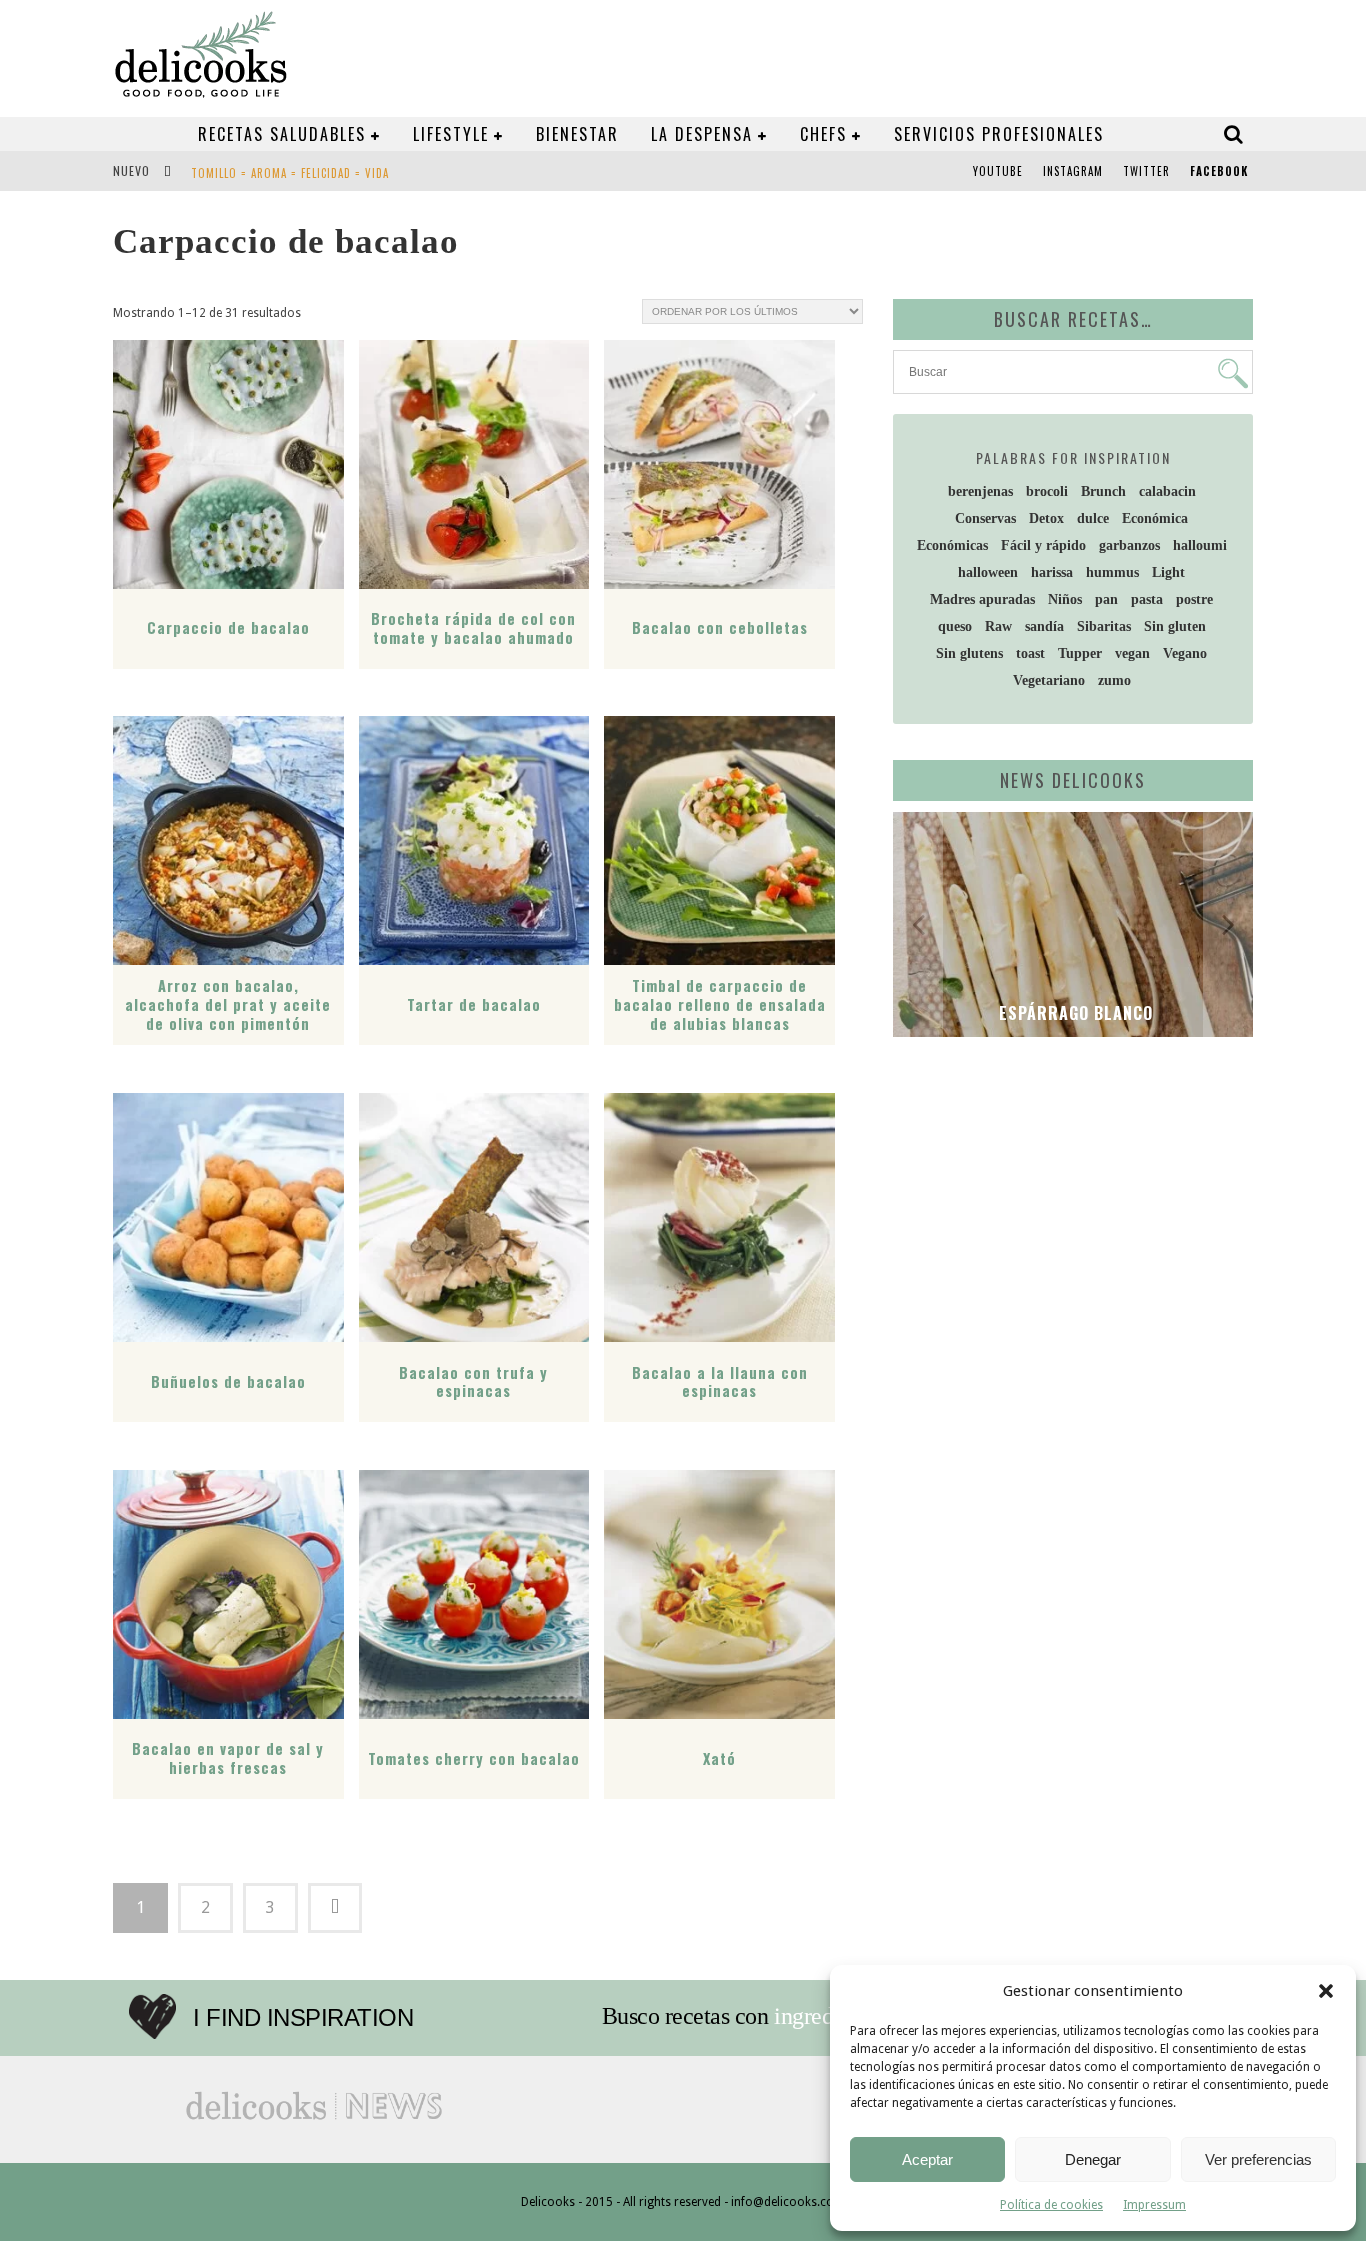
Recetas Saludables (282, 134)
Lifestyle (451, 134)
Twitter (1146, 171)
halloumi (1200, 545)
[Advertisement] (1068, 1207)
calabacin (1167, 491)
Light (1168, 572)
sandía (1044, 626)
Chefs (823, 134)
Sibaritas (1104, 626)
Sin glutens (969, 653)
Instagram (1073, 171)
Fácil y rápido (1043, 545)
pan (1106, 599)
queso (955, 626)
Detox (1046, 518)
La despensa (702, 134)
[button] (1326, 1991)
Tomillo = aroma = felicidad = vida (290, 173)
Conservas (985, 518)
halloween (988, 572)
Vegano (1185, 653)
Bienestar (577, 134)
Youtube (998, 171)
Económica (1155, 518)
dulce (1093, 518)
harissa (1052, 572)
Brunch (1103, 491)
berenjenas (980, 491)
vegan (1132, 653)
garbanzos (1129, 545)
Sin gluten (1175, 626)
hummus (1112, 572)
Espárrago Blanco (1073, 1013)
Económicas (952, 545)
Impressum (1154, 2205)
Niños (1065, 599)
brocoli (1047, 491)
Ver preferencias (1258, 2159)
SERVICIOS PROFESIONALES (999, 134)
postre (1194, 599)
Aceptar (927, 2159)
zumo (1114, 680)
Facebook (1219, 171)
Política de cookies (1051, 2205)
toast (1030, 653)
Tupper (1080, 653)
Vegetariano (1049, 680)
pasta (1147, 599)
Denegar (1093, 2159)
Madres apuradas (982, 599)
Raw (998, 626)
